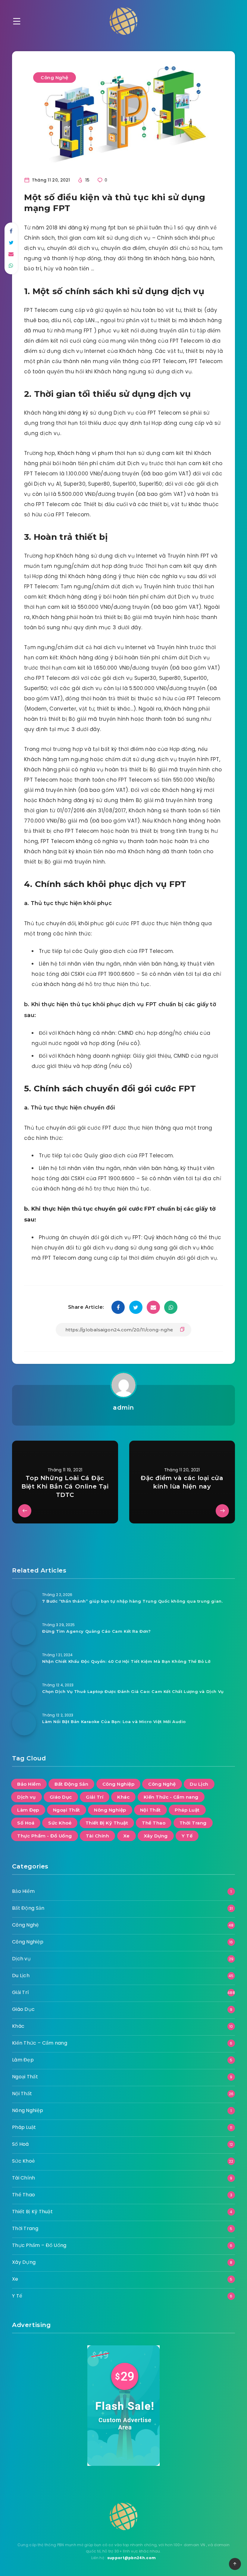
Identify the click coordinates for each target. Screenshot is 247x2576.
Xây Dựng (156, 1836)
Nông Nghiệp (110, 1810)
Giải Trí (95, 1797)
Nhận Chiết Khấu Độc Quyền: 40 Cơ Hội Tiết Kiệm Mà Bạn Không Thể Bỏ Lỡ (126, 1661)
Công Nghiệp (119, 1784)
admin (123, 1408)
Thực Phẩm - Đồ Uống (45, 1836)
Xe (127, 1836)
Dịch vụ (27, 1797)
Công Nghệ (55, 78)
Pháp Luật (187, 1810)
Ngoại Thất (67, 1810)
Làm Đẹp (28, 1810)
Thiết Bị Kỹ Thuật (107, 1823)
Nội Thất (150, 1810)
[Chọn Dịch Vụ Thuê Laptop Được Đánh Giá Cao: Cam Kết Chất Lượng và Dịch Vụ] (24, 1693)
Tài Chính (98, 1836)
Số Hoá (26, 1823)
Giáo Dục (61, 1797)
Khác (123, 1797)
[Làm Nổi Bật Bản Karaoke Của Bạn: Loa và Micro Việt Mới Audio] (24, 1723)
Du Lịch (199, 1784)
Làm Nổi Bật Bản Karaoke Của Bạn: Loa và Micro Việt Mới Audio (114, 1722)
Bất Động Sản (71, 1784)
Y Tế (187, 1836)
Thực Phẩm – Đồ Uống (39, 2245)
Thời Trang (193, 1823)
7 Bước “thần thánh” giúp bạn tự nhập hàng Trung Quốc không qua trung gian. (132, 1601)
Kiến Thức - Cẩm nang (171, 1797)
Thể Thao (154, 1823)
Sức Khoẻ (60, 1823)
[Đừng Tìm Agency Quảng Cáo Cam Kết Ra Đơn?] (24, 1633)
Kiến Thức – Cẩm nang (40, 2043)
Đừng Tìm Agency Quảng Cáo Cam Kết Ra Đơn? (97, 1631)
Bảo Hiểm (29, 1784)
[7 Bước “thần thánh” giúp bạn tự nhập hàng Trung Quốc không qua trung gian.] (24, 1603)
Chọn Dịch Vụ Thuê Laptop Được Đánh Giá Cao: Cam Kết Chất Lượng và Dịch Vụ (133, 1691)
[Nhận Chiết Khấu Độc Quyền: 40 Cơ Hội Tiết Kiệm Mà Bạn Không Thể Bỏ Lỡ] (24, 1663)
